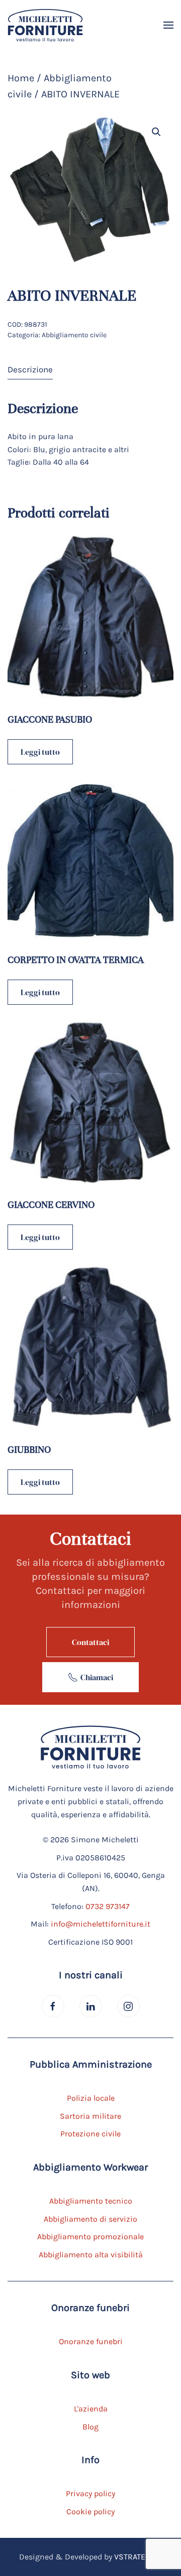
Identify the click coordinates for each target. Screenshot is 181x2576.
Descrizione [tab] (30, 369)
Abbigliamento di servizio (90, 2219)
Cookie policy (90, 2512)
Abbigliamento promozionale (90, 2236)
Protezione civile (90, 2134)
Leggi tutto (40, 752)
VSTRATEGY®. (138, 2557)
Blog (90, 2427)
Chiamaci (97, 1677)
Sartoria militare (90, 2116)
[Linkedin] (91, 2006)
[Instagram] (128, 2006)
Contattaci (90, 1642)
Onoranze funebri (91, 2341)
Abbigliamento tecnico (91, 2201)
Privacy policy (90, 2493)
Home (21, 78)
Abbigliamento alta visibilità (91, 2255)
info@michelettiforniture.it (101, 1924)
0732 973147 (108, 1906)
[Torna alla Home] (45, 25)
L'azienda (91, 2409)
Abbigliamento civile (74, 335)
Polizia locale (91, 2098)
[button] (168, 25)
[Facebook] (53, 2006)
